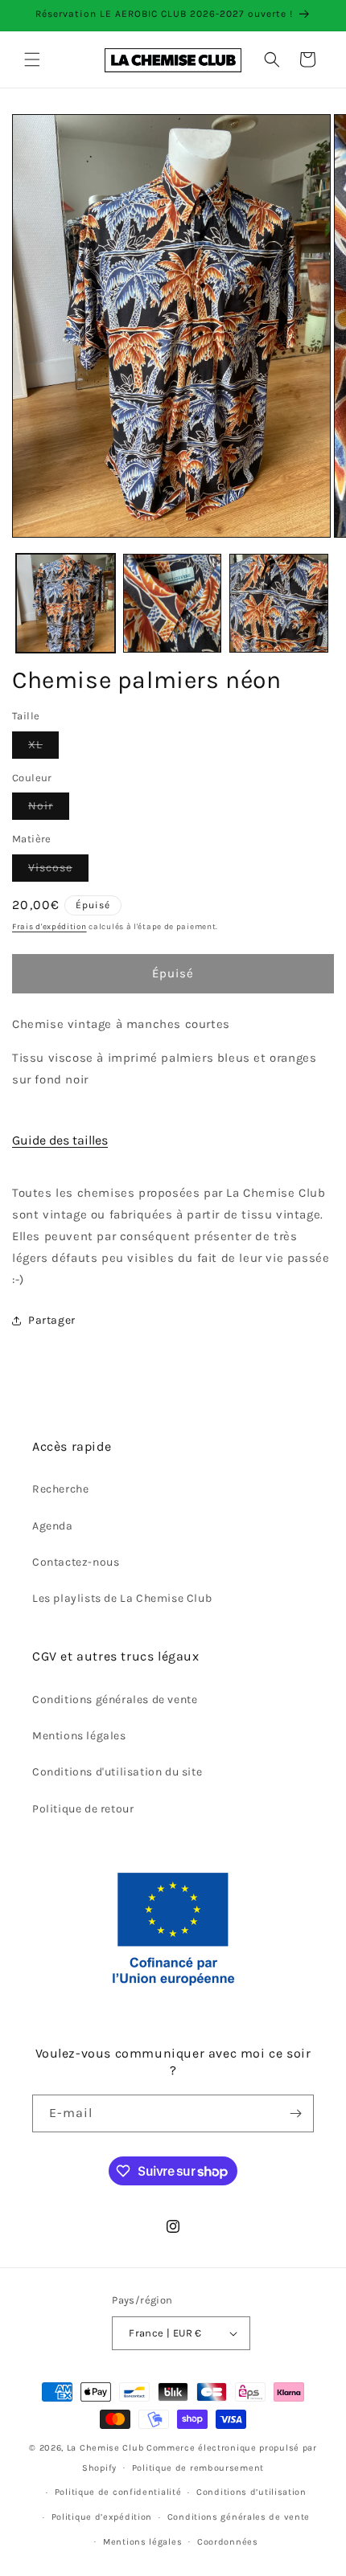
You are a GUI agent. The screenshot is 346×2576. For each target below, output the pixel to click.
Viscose (58, 871)
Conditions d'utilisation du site (117, 1772)
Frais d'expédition (49, 927)
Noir (49, 809)
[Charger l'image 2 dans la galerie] (173, 603)
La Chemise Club (106, 2448)
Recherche (60, 1489)
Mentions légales (79, 1736)
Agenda (53, 1526)
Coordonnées (228, 2542)
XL (43, 748)
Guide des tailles (60, 1140)
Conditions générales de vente (115, 1700)
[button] (32, 59)
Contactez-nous (76, 1562)
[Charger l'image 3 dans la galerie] (279, 603)
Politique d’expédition (102, 2517)
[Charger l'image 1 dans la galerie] (66, 603)
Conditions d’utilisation (251, 2492)
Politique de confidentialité (118, 2492)
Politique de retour (83, 1809)
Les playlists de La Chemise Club (122, 1598)
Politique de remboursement (198, 2468)
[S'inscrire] (295, 2113)
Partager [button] (52, 1320)
